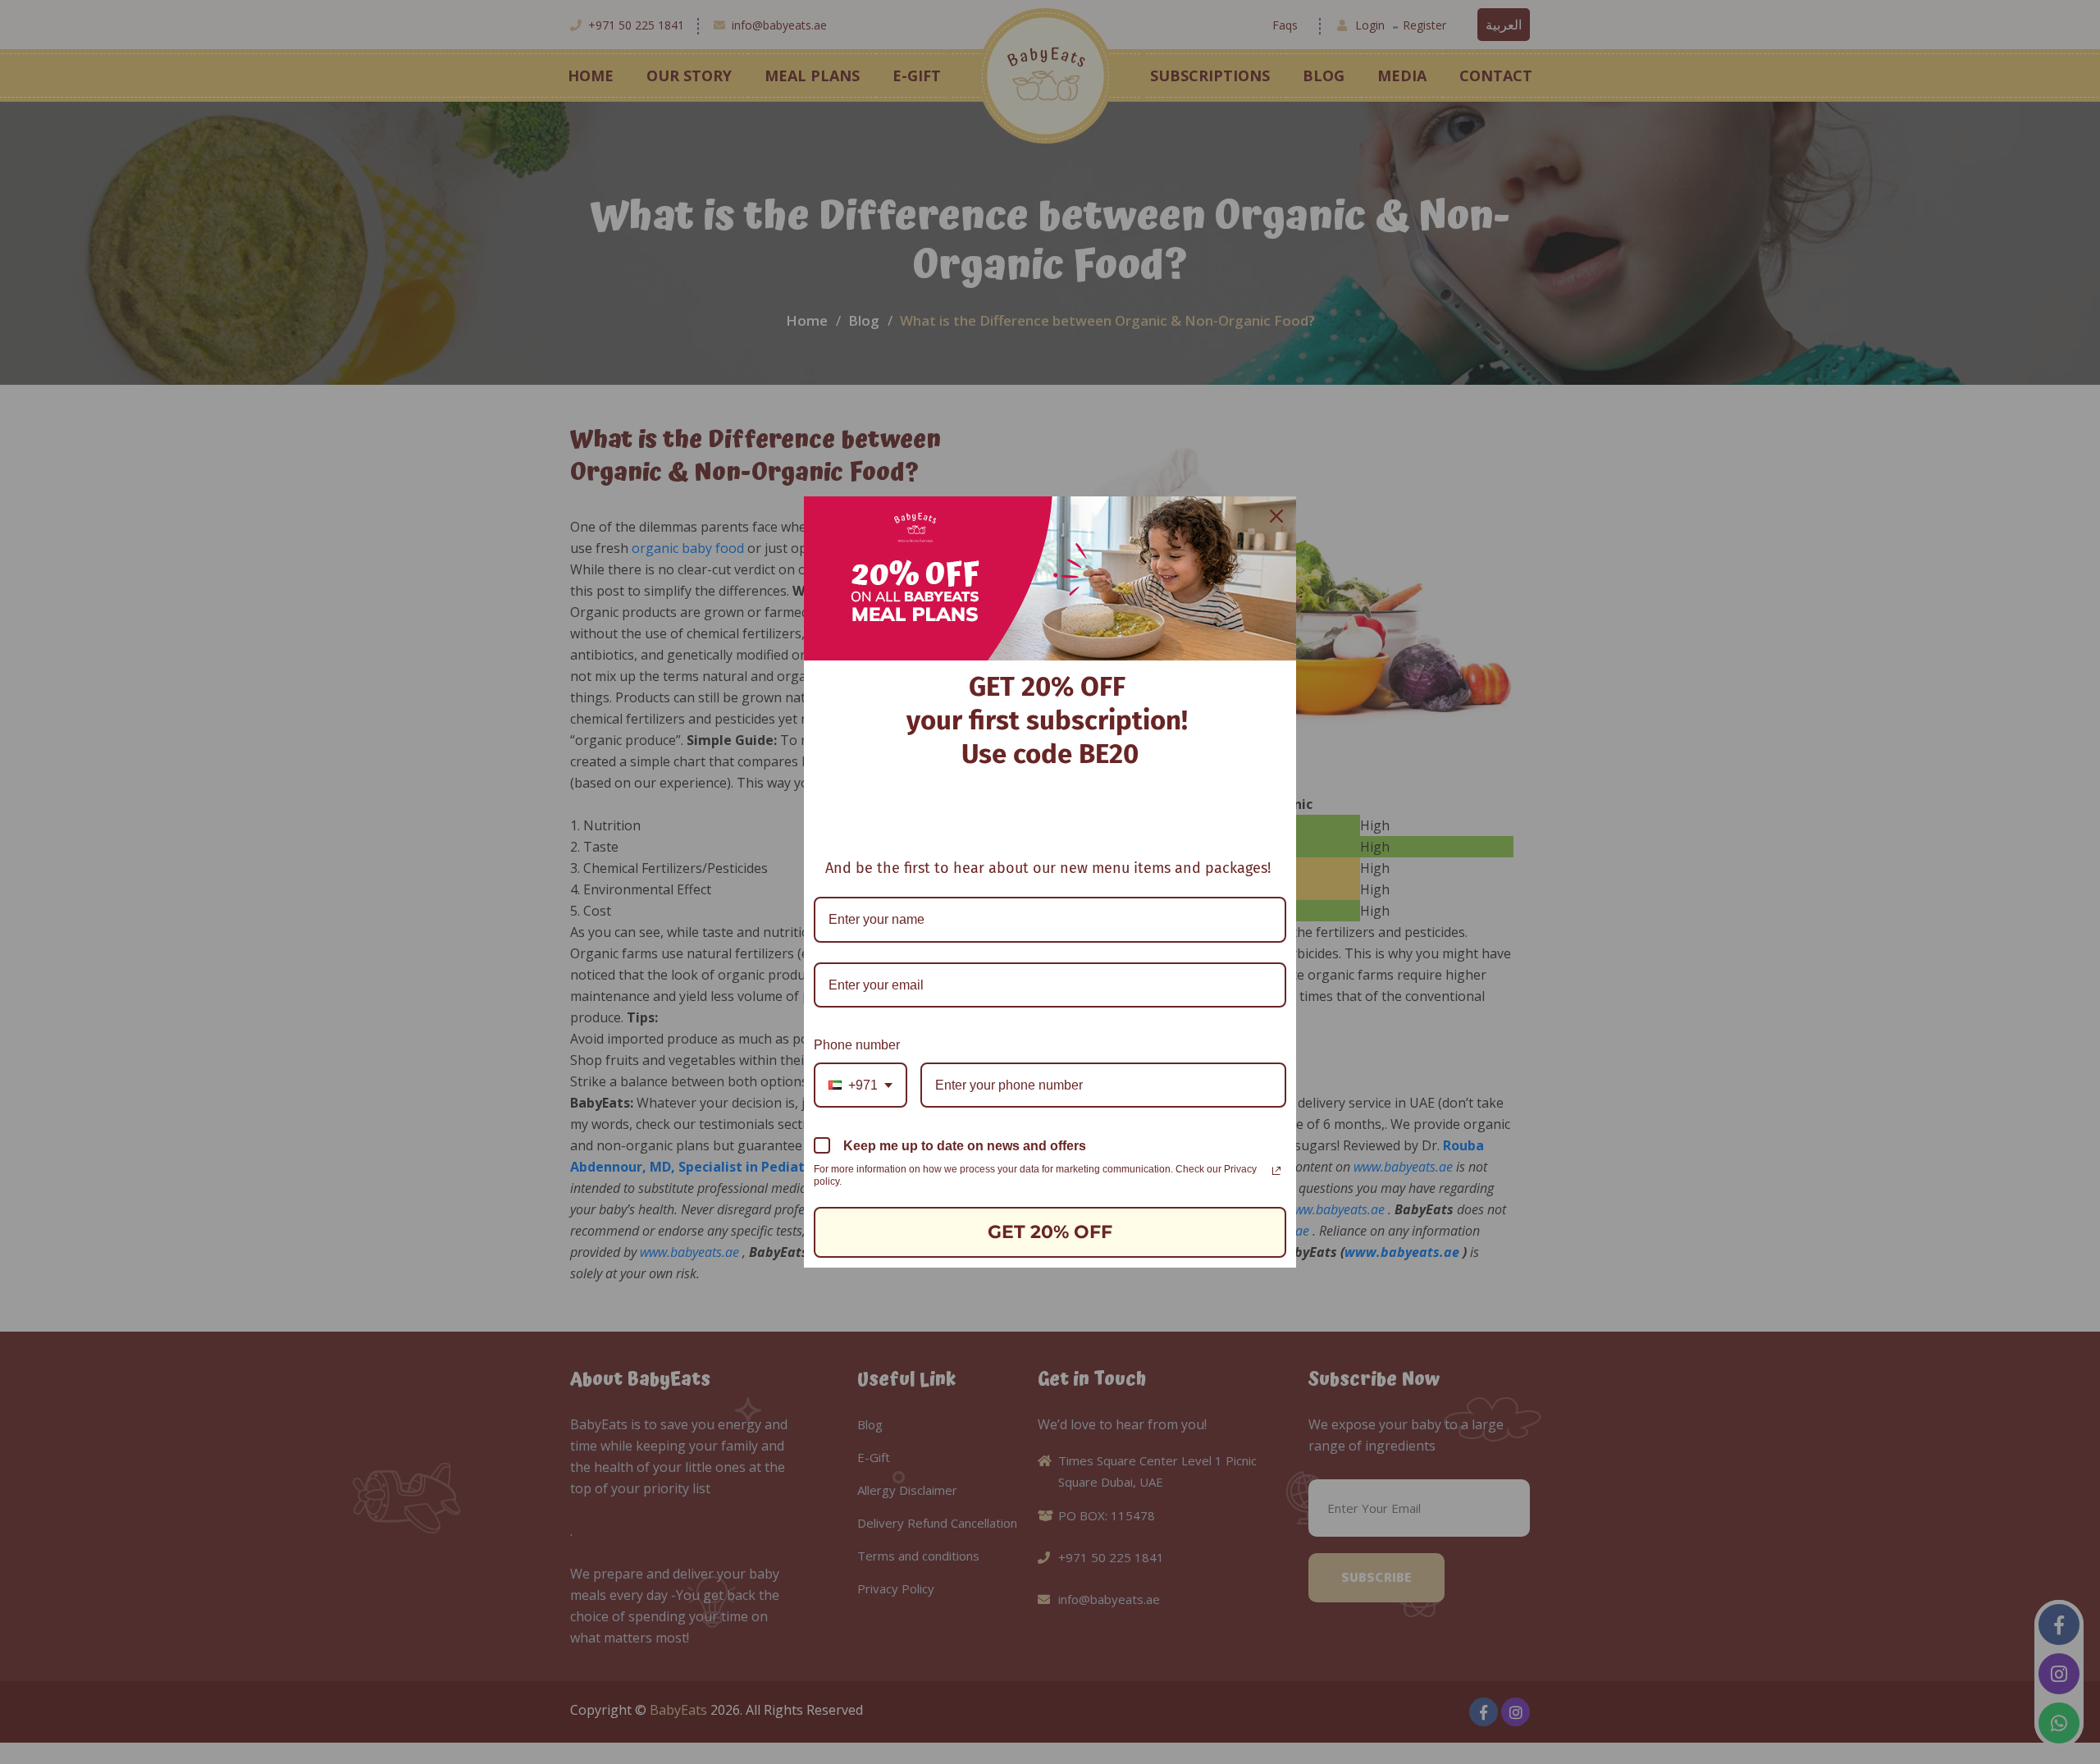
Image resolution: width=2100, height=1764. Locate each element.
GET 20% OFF (1050, 1232)
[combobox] (861, 1085)
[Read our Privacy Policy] (1276, 1171)
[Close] (1276, 516)
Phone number (857, 1045)
